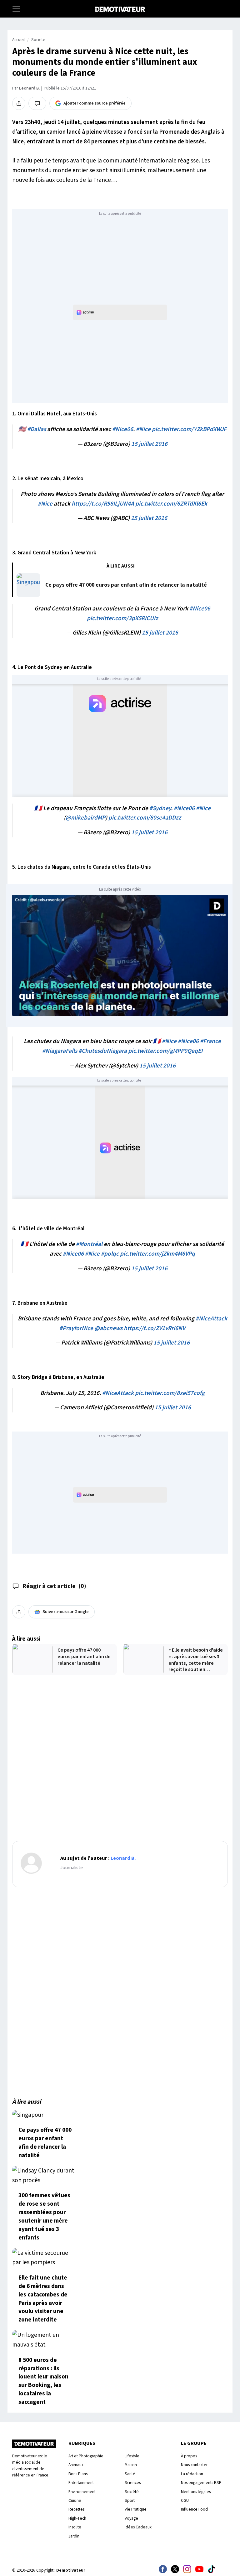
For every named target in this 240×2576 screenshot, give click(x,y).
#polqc (110, 1254)
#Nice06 (123, 429)
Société (132, 2492)
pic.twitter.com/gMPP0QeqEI (165, 1051)
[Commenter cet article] (37, 103)
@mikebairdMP (85, 818)
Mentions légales (196, 2492)
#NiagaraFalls (60, 1051)
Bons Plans (78, 2474)
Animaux (76, 2465)
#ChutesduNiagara (103, 1051)
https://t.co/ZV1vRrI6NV (155, 1328)
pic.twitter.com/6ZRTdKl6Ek (171, 504)
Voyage (131, 2518)
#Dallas (37, 429)
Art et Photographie (86, 2456)
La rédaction (192, 2474)
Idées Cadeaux (138, 2527)
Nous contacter (194, 2465)
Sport (130, 2500)
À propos (189, 2456)
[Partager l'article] (19, 103)
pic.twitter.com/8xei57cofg (170, 1393)
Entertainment (81, 2483)
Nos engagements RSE (201, 2483)
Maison (131, 2465)
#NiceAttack (211, 1319)
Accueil (18, 40)
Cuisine (75, 2500)
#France (210, 1041)
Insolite (75, 2527)
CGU (185, 2500)
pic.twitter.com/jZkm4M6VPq (157, 1254)
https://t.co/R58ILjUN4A (103, 504)
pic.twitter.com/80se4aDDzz (145, 818)
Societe (38, 40)
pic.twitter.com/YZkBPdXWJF (189, 429)
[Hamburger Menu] (16, 9)
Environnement (82, 2492)
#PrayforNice (76, 1328)
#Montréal (89, 1244)
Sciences (133, 2483)
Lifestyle (132, 2456)
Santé (130, 2474)
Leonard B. (29, 88)
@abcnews (108, 1328)
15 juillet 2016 (149, 444)
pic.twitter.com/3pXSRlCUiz (122, 618)
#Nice (143, 429)
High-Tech (77, 2518)
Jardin (74, 2536)
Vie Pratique (136, 2509)
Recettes (76, 2509)
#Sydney (160, 808)
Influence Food (194, 2509)
